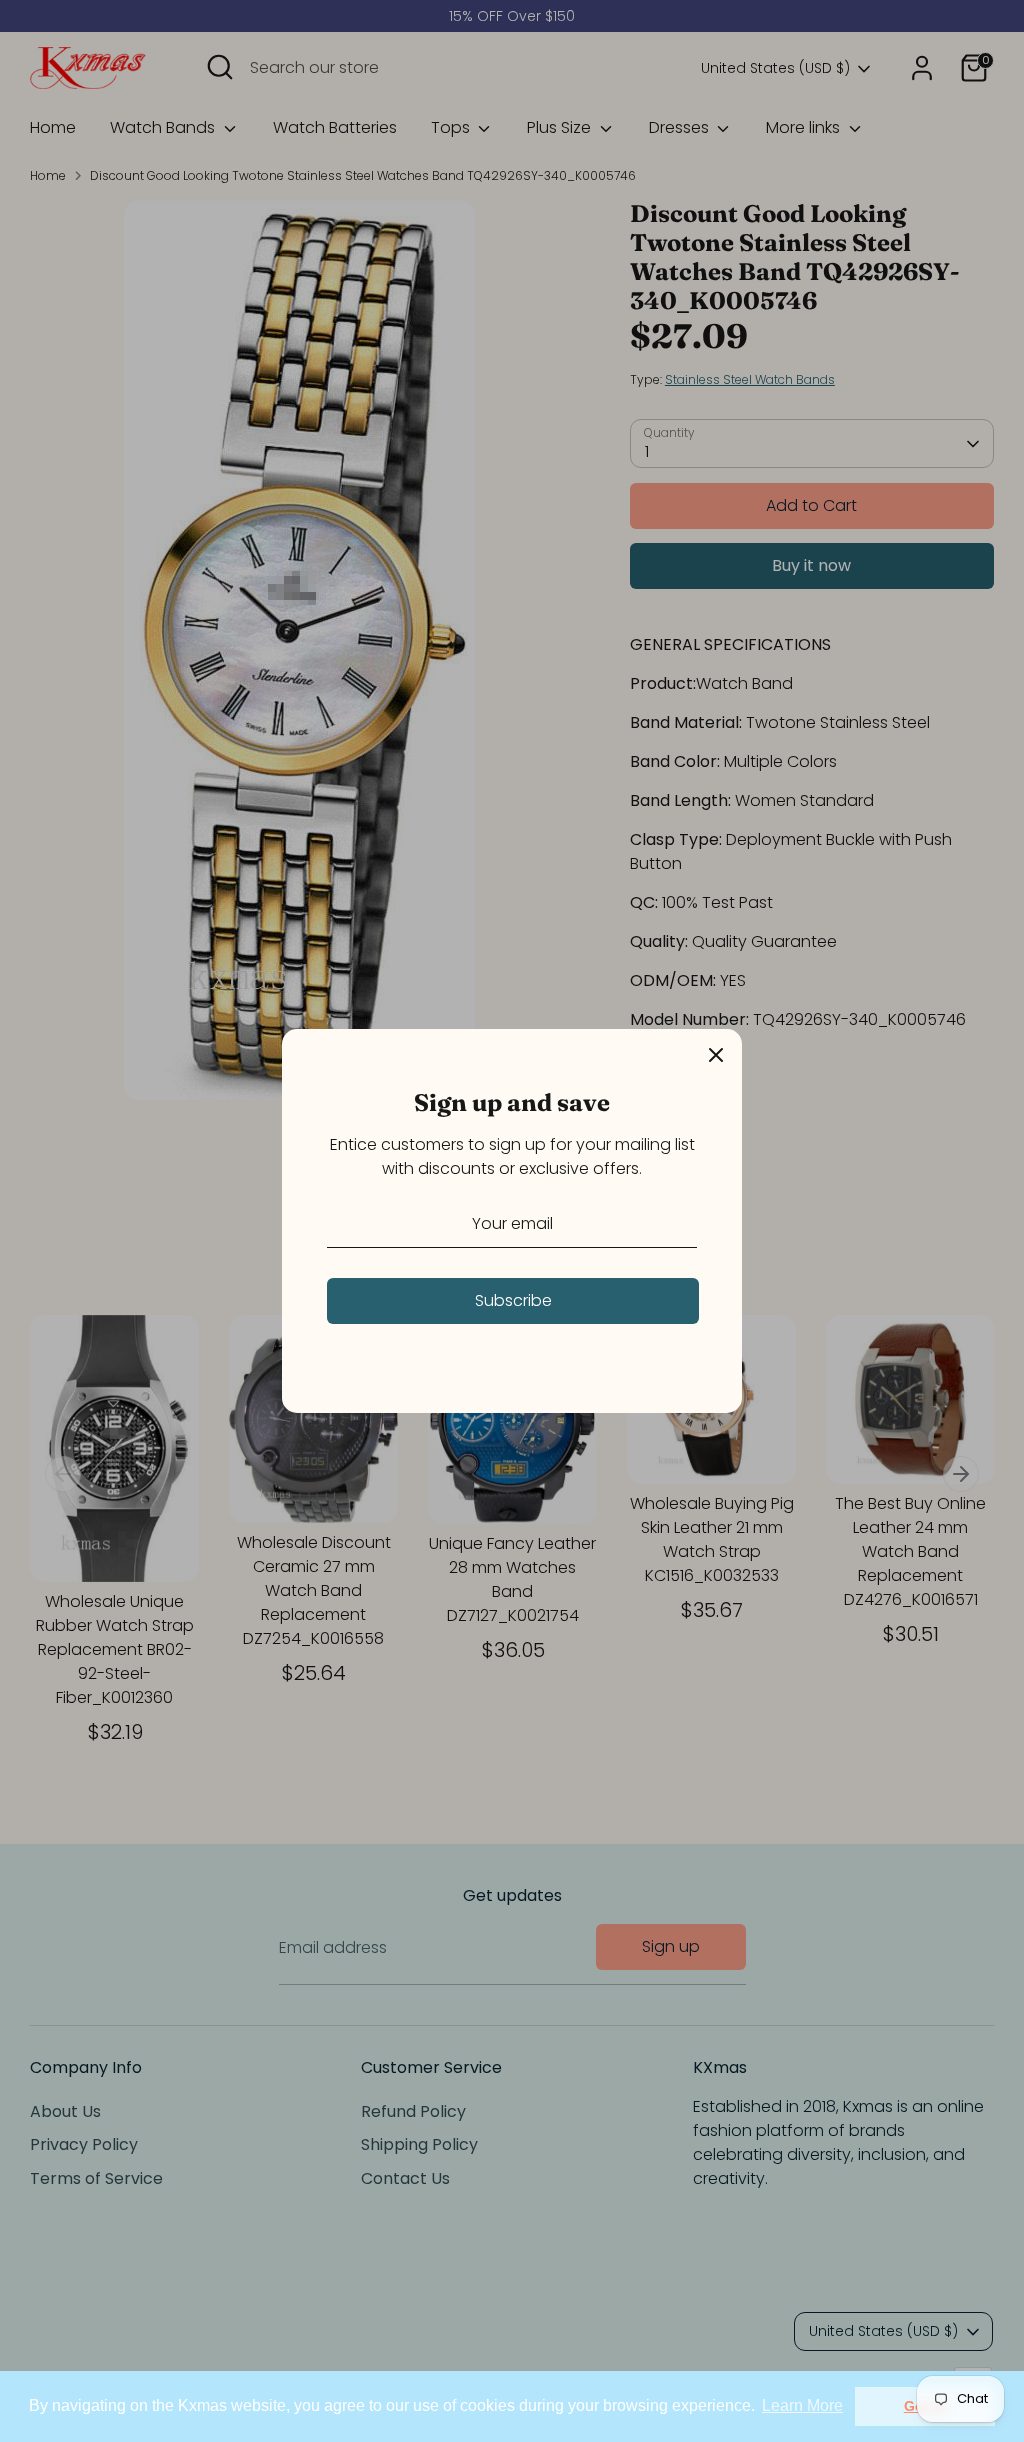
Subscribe (513, 1300)
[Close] (716, 1055)
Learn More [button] (802, 2405)
